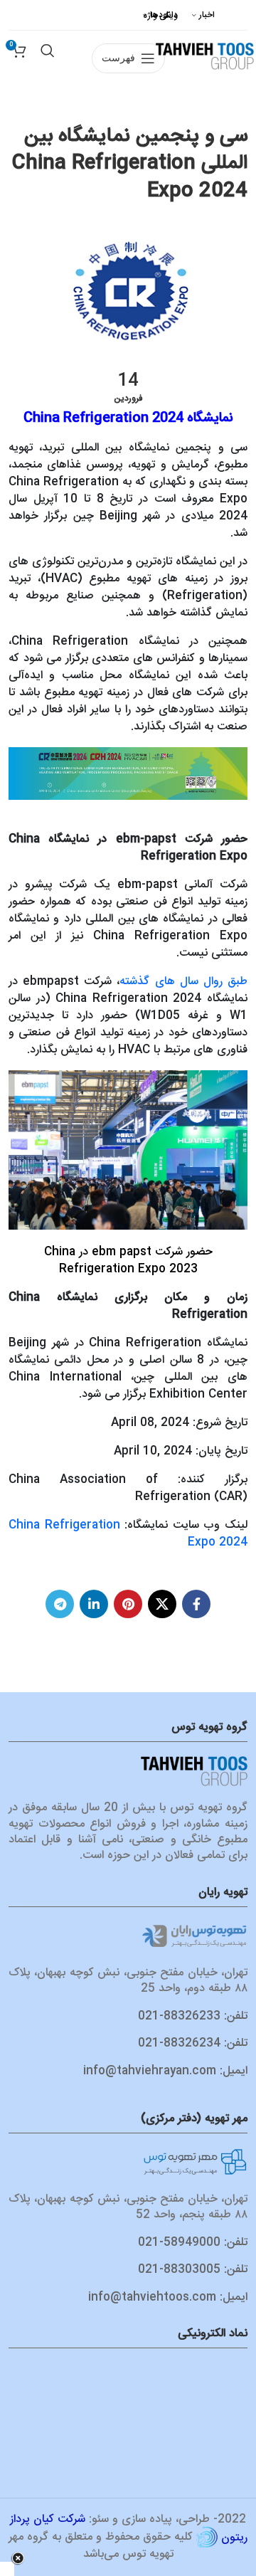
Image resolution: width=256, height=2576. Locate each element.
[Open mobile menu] (128, 31)
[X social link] (162, 1604)
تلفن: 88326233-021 (193, 2016)
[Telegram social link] (60, 1604)
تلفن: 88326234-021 (193, 2043)
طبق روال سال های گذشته (183, 982)
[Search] (48, 31)
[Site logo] (205, 55)
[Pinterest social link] (128, 1604)
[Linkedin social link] (94, 1604)
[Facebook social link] (196, 1604)
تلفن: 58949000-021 (193, 2243)
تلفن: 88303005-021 (193, 2270)
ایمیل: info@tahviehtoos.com (168, 2297)
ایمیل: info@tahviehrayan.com (165, 2071)
